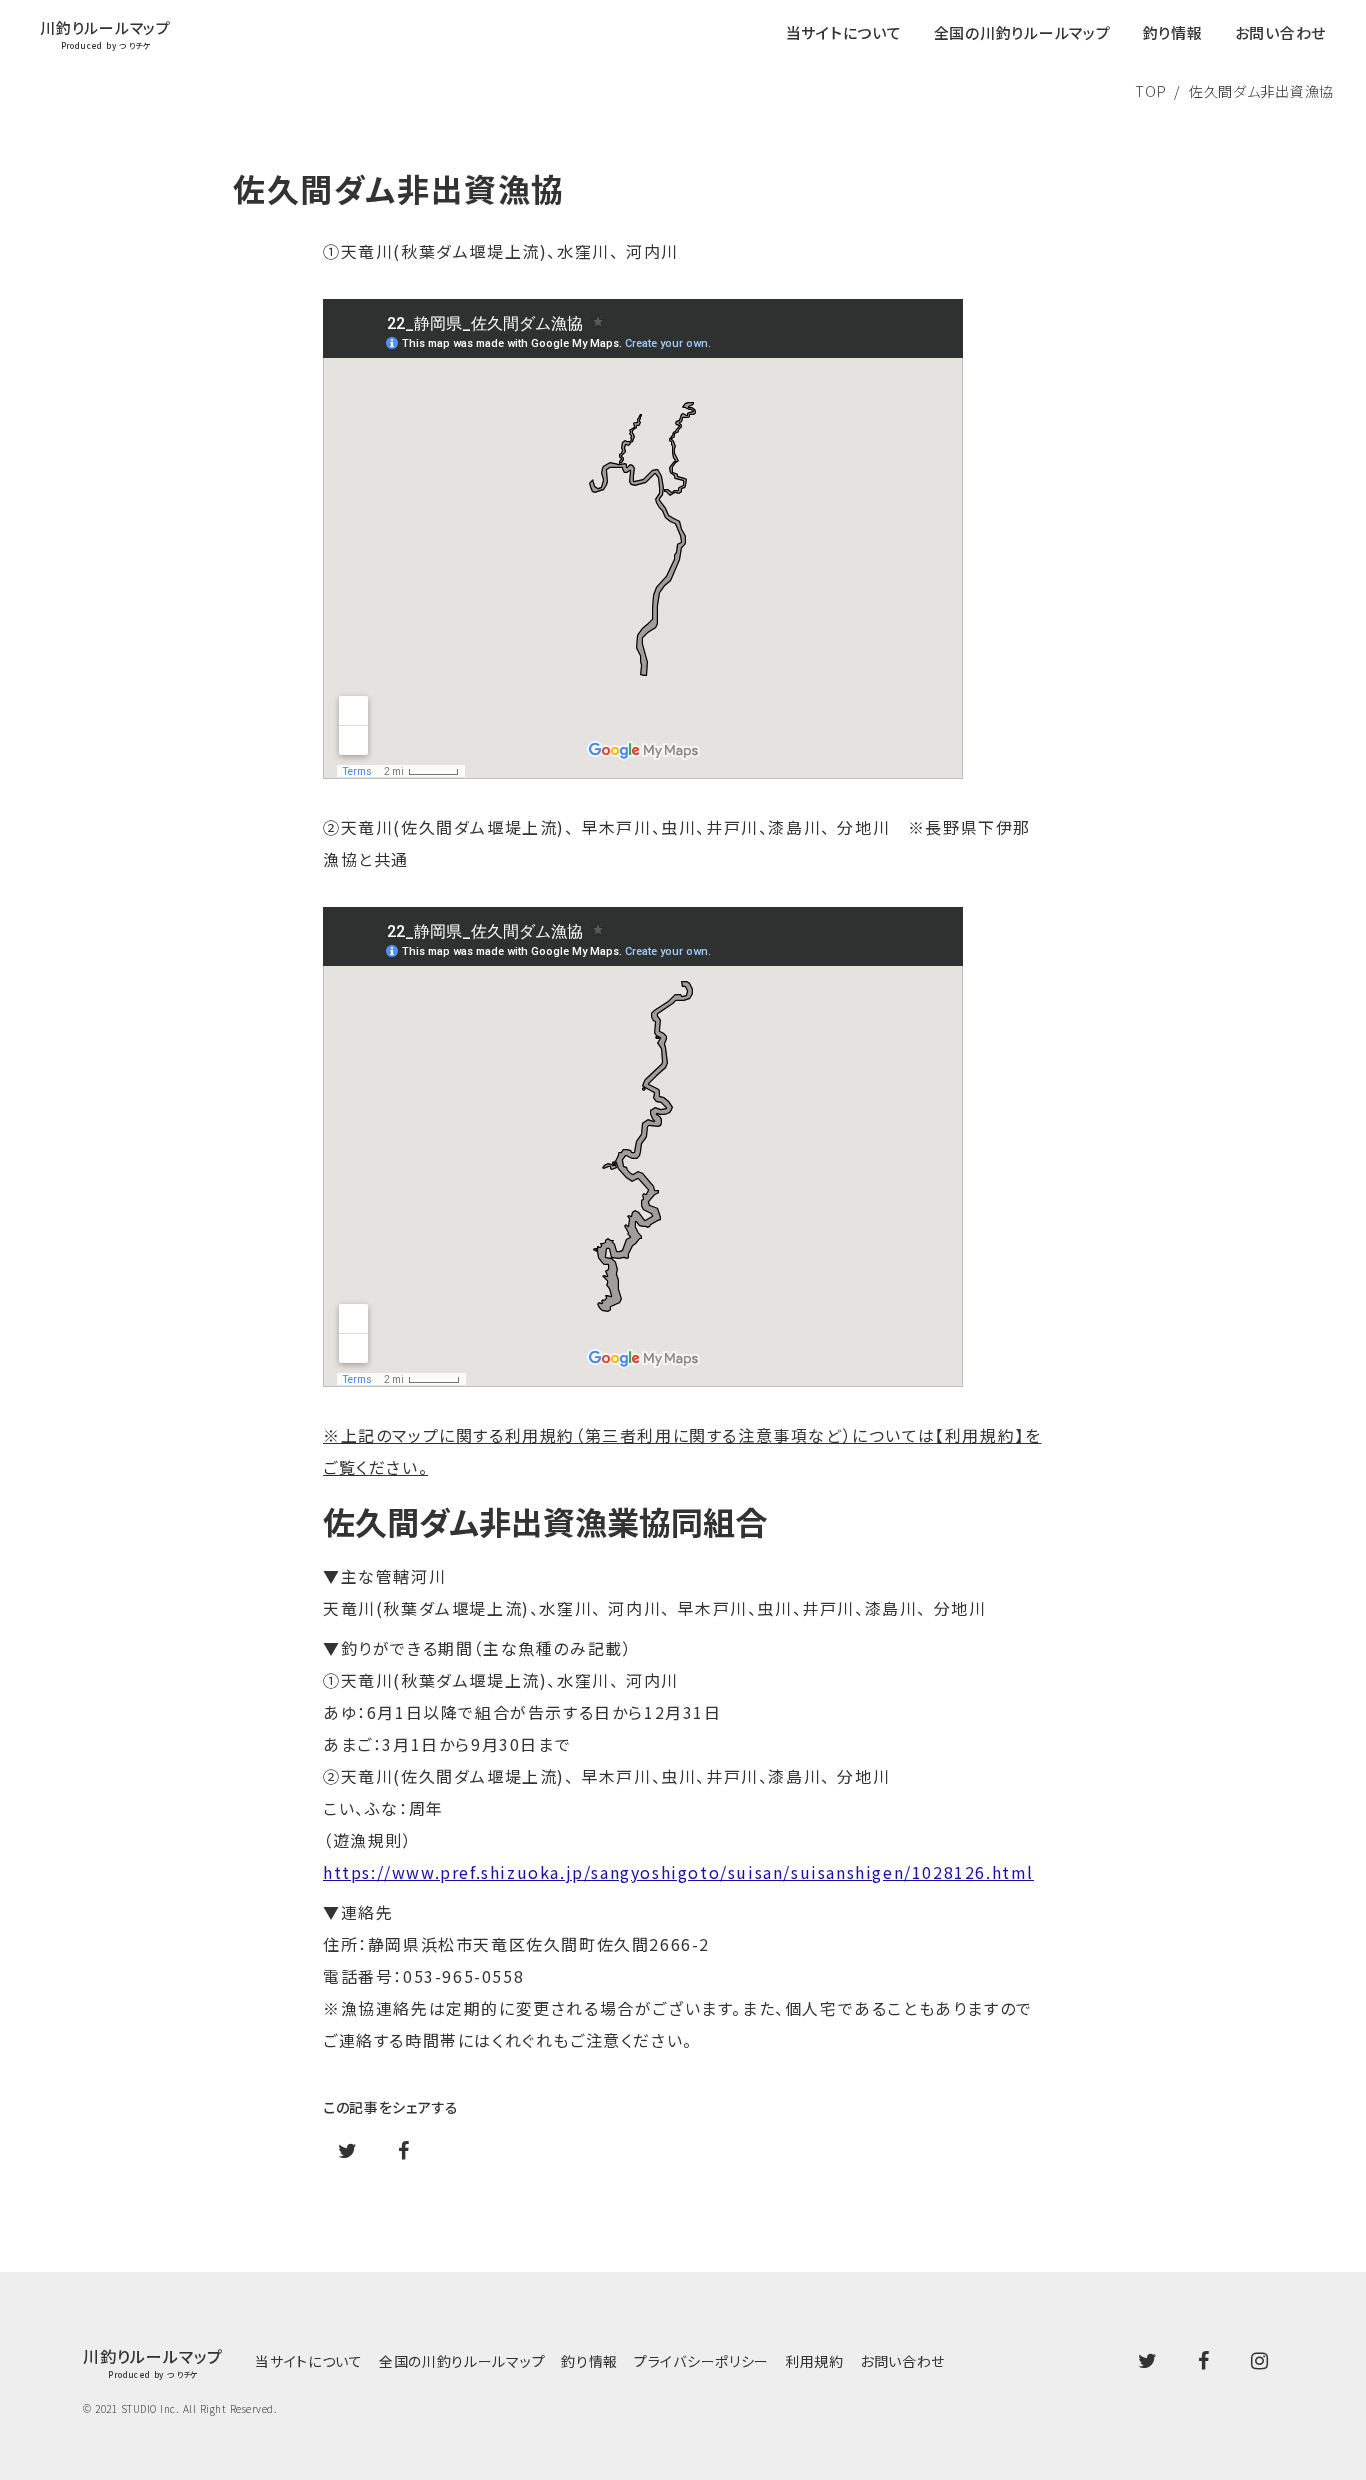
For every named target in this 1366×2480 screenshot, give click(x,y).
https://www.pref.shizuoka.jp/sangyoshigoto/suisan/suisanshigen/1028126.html (678, 1872)
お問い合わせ (902, 2361)
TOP (1150, 91)
